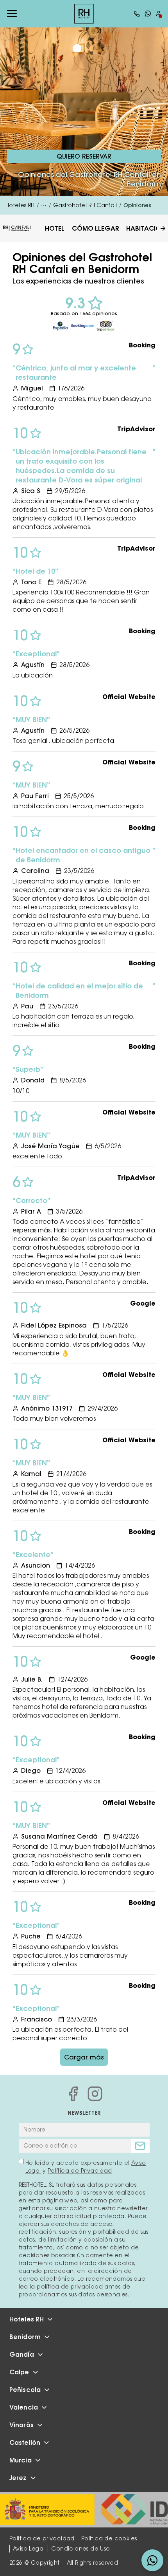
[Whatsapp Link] (148, 14)
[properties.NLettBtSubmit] (140, 2146)
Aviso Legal (29, 2549)
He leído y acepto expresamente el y (86, 2167)
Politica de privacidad (42, 2538)
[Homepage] (84, 14)
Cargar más (84, 2057)
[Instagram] (95, 2094)
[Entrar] (159, 14)
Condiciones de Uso (80, 2549)
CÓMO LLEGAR (96, 228)
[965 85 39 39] (137, 14)
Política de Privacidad (80, 2171)
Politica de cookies (109, 2538)
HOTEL (55, 228)
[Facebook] (73, 2094)
